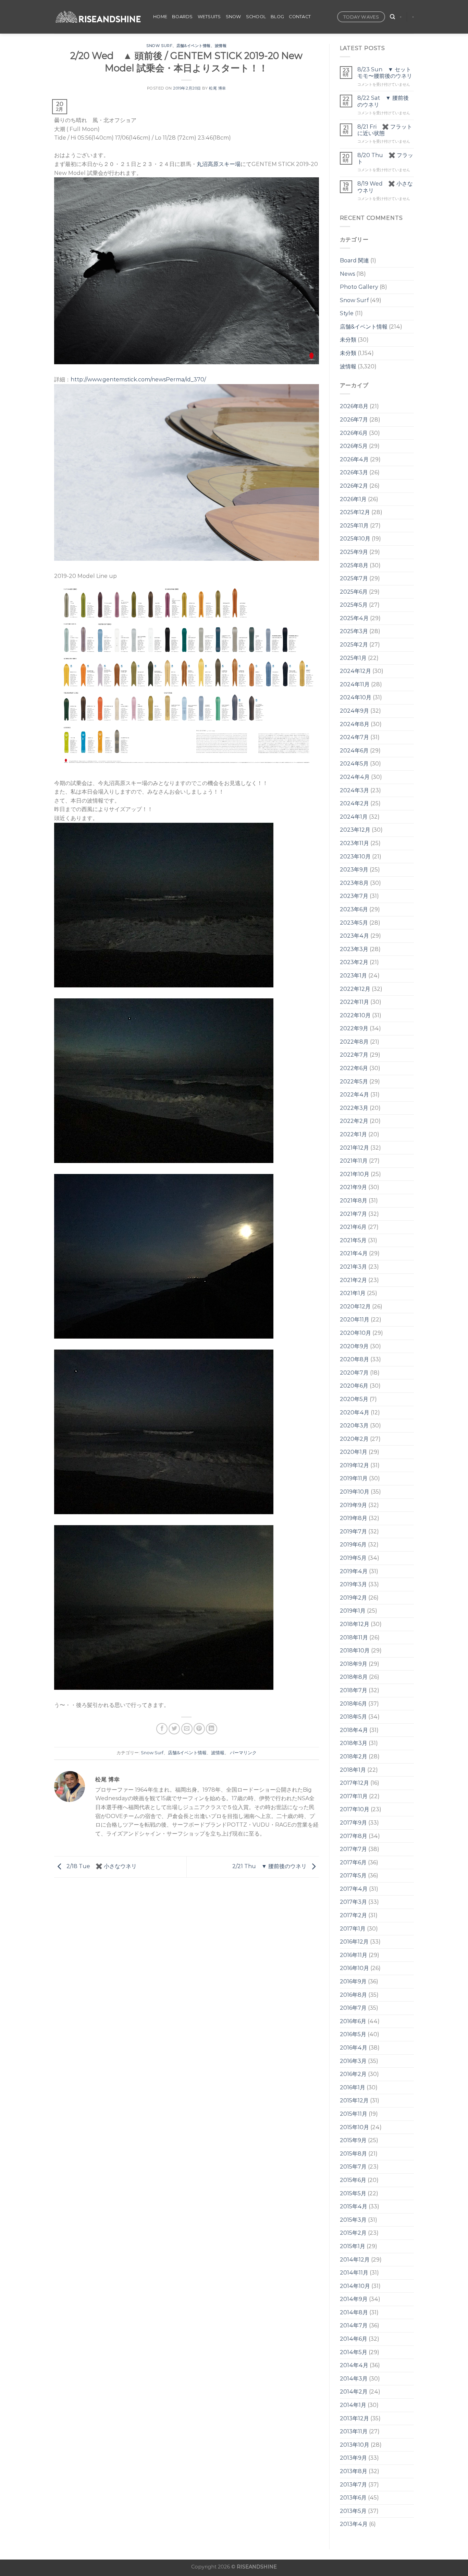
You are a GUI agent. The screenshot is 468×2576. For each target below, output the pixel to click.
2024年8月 (355, 724)
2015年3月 (353, 2220)
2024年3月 (354, 790)
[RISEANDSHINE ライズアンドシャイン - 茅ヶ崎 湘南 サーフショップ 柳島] (98, 17)
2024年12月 (355, 671)
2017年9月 (353, 1823)
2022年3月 (354, 1108)
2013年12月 (354, 2418)
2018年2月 (354, 1756)
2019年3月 (353, 1584)
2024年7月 (354, 737)
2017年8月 (354, 1836)
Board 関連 (354, 260)
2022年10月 (355, 1015)
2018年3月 (354, 1743)
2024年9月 (354, 711)
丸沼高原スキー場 (219, 164)
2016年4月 (354, 2048)
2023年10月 (355, 857)
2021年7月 (353, 1214)
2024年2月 (354, 803)
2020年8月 (354, 1359)
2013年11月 (354, 2431)
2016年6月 (353, 2021)
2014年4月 (354, 2365)
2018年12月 (355, 1624)
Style (347, 313)
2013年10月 (355, 2445)
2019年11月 (354, 1478)
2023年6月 (354, 909)
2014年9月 (354, 2299)
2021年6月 (353, 1227)
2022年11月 (354, 1002)
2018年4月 (354, 1730)
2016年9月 (353, 1981)
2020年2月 (354, 1439)
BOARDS (182, 17)
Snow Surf (159, 46)
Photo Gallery (359, 287)
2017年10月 (355, 1809)
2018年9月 (354, 1664)
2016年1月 (353, 2087)
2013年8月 (354, 2471)
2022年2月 (354, 1121)
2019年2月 (353, 1598)
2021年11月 (354, 1161)
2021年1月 (353, 1293)
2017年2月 (353, 1915)
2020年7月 (354, 1373)
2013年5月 (353, 2511)
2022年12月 (355, 989)
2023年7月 (354, 896)
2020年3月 (354, 1426)
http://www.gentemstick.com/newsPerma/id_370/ (138, 379)
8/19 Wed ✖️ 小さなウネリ (385, 187)
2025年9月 (354, 552)
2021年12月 (354, 1148)
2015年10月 (354, 2127)
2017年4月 (354, 1889)
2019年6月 (353, 1545)
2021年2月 (353, 1280)
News (347, 274)
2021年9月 (353, 1187)
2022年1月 (353, 1134)
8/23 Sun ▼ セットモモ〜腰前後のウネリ (385, 73)
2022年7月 (354, 1055)
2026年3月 (354, 472)
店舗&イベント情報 (194, 46)
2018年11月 (354, 1637)
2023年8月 (354, 883)
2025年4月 (354, 618)
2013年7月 (353, 2485)
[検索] (392, 17)
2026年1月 (353, 499)
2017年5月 (353, 1875)
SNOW (233, 17)
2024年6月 (354, 751)
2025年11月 (354, 526)
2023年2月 (354, 962)
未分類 (348, 340)
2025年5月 (354, 605)
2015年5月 (353, 2193)
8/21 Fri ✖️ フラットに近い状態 (385, 130)
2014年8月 (354, 2312)
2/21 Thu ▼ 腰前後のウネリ (270, 1867)
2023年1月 (353, 976)
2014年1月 (353, 2405)
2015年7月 (353, 2167)
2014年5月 (354, 2352)
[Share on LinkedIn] (212, 1729)
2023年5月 (354, 923)
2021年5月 (353, 1240)
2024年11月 (355, 684)
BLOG (277, 17)
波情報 (221, 46)
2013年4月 (354, 2524)
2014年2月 (354, 2392)
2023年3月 (354, 949)
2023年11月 (354, 843)
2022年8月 (354, 1042)
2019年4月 (354, 1571)
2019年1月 (353, 1611)
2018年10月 (355, 1651)
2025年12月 (355, 512)
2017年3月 (353, 1902)
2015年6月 (353, 2180)
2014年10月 (355, 2286)
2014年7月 (354, 2325)
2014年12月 (355, 2260)
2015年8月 (353, 2154)
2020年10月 (355, 1333)
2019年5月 (353, 1558)
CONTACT (300, 17)
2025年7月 (354, 578)
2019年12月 (354, 1465)
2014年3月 (354, 2379)
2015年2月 (353, 2233)
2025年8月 (354, 565)
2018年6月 (353, 1704)
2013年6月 (353, 2498)
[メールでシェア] (187, 1729)
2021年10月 (355, 1174)
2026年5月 (354, 446)
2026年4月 (354, 459)
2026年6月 (354, 433)
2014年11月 (354, 2273)
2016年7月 (353, 2008)
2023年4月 (354, 936)
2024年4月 (355, 777)
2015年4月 (354, 2206)
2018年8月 (354, 1677)
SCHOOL (256, 17)
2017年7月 (353, 1849)
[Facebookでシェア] (162, 1729)
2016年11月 (354, 1955)
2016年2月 (353, 2074)
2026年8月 (354, 406)
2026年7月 (354, 420)
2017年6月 (353, 1862)
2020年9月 (354, 1346)
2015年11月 (354, 2114)
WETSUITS (209, 17)
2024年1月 (354, 817)
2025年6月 (354, 592)
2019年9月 (353, 1505)
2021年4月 (354, 1253)
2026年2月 (354, 486)
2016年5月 (353, 2034)
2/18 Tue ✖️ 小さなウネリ (101, 1867)
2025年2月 (354, 645)
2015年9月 (353, 2140)
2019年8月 (354, 1518)
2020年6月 (354, 1386)
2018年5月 (353, 1717)
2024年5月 (354, 764)
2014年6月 (354, 2339)
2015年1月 (353, 2246)
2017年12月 (354, 1783)
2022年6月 (354, 1068)
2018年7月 (354, 1690)
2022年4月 (354, 1095)
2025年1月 (353, 658)
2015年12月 (354, 2100)
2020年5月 (354, 1399)
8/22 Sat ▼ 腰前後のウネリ (383, 101)
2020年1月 (354, 1452)
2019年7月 (353, 1532)
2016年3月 (353, 2061)
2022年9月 (354, 1028)
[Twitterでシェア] (174, 1729)
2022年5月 (354, 1082)
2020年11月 (355, 1320)
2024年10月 (356, 697)
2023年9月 (354, 870)
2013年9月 (353, 2458)
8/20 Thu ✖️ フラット (385, 158)
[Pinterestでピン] (199, 1729)
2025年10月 (355, 539)
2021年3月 (353, 1267)
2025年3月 (354, 631)
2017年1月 (353, 1929)
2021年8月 (354, 1201)
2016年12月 (354, 1942)
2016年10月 (354, 1968)
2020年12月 (355, 1307)
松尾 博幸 (218, 88)
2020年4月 (355, 1412)
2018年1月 (353, 1770)
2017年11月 (354, 1796)
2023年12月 (355, 830)
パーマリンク (243, 1753)
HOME (160, 17)
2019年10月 (355, 1492)
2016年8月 (353, 1995)
